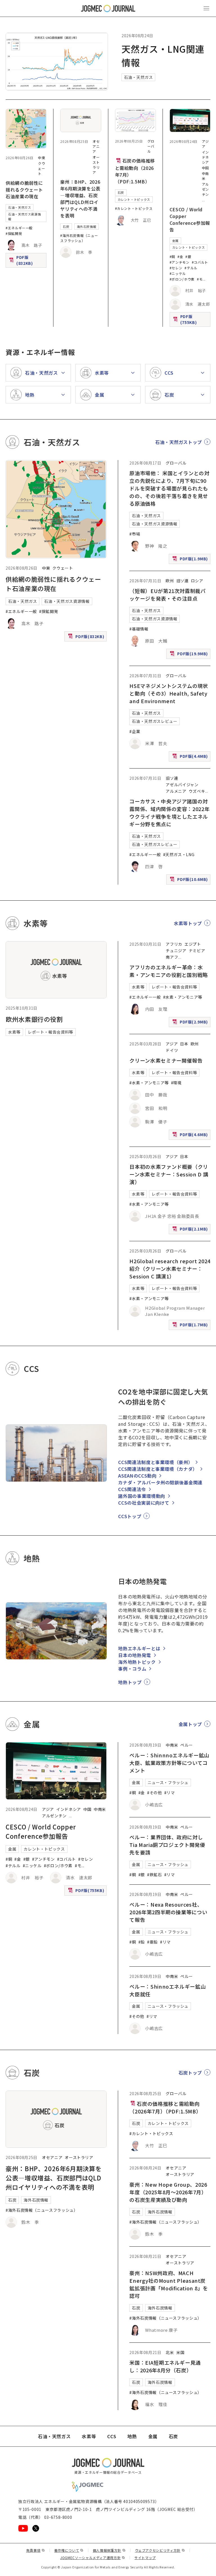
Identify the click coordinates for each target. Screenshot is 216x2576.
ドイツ (172, 1050)
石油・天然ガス (138, 77)
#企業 (135, 731)
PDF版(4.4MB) (191, 757)
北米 (170, 2352)
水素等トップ (188, 923)
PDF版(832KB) (27, 260)
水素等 (14, 1032)
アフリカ (174, 944)
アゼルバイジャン (182, 785)
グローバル (151, 146)
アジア (172, 1044)
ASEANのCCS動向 (137, 1476)
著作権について (69, 2550)
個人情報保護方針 (109, 2550)
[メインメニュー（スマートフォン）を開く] (206, 8)
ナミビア (197, 951)
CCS (112, 2436)
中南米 (100, 1809)
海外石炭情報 (87, 226)
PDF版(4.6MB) (191, 1136)
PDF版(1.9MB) (191, 560)
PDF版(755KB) (191, 319)
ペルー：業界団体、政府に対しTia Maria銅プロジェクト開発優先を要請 (167, 1845)
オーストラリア (96, 165)
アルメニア (176, 791)
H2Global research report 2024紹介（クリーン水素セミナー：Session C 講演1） (170, 1269)
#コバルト (200, 262)
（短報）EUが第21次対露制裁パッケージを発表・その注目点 (167, 595)
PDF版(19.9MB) (189, 655)
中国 (205, 168)
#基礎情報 (139, 629)
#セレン (176, 268)
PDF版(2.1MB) (191, 1230)
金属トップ (190, 1724)
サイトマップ (145, 2558)
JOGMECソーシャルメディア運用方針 (93, 2558)
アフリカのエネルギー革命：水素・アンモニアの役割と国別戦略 (169, 971)
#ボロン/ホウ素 (182, 279)
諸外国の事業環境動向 (141, 1496)
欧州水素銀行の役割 (34, 1019)
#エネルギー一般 (19, 228)
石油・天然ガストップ (179, 442)
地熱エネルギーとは (139, 1648)
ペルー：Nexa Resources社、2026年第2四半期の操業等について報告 (168, 1912)
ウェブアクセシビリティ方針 (160, 2550)
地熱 (132, 2436)
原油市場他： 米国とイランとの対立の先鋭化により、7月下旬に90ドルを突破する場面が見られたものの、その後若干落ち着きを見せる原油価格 (169, 488)
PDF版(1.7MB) (191, 1326)
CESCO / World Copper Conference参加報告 (190, 219)
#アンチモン (180, 262)
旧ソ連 (183, 581)
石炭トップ (190, 2073)
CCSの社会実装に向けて (144, 1503)
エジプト (193, 944)
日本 (184, 1044)
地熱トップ (130, 1682)
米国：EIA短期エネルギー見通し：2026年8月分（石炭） (165, 2366)
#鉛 (142, 1942)
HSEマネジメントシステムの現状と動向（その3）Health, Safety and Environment (169, 693)
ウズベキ (197, 791)
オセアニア (96, 146)
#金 (180, 257)
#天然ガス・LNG (179, 854)
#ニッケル (178, 273)
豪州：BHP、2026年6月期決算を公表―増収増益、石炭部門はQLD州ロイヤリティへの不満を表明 (80, 199)
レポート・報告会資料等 (50, 1032)
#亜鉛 (152, 1942)
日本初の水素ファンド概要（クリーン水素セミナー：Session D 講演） (169, 1174)
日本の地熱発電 (134, 1655)
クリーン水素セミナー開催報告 (166, 1060)
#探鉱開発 (14, 233)
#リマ (170, 1793)
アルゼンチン (205, 189)
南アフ (172, 957)
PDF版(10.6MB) (189, 880)
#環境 (176, 1083)
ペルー (186, 1745)
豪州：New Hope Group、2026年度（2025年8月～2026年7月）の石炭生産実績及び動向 (168, 2192)
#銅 (172, 257)
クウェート (41, 168)
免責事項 (35, 2550)
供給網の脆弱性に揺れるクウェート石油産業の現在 (24, 190)
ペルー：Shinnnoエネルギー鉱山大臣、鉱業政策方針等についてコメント (169, 1763)
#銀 (188, 257)
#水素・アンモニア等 (183, 997)
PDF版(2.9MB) (191, 1023)
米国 (180, 2352)
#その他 (155, 1793)
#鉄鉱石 (155, 1875)
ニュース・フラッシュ (168, 1782)
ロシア (197, 581)
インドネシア (205, 157)
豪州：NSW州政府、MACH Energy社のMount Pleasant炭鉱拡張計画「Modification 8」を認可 (169, 2284)
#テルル (191, 268)
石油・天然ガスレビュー (155, 721)
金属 (175, 241)
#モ (200, 279)
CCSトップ (130, 1516)
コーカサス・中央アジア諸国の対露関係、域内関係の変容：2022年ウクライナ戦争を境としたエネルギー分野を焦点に (169, 813)
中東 (41, 158)
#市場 (135, 534)
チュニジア (176, 951)
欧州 (170, 581)
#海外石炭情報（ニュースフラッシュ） (79, 238)
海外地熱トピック (137, 1662)
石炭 (66, 226)
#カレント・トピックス (134, 208)
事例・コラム (132, 1669)
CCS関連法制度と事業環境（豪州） (155, 1462)
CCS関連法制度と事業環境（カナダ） (158, 1469)
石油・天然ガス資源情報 (24, 216)
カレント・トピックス (134, 199)
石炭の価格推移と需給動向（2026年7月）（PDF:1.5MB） (135, 171)
